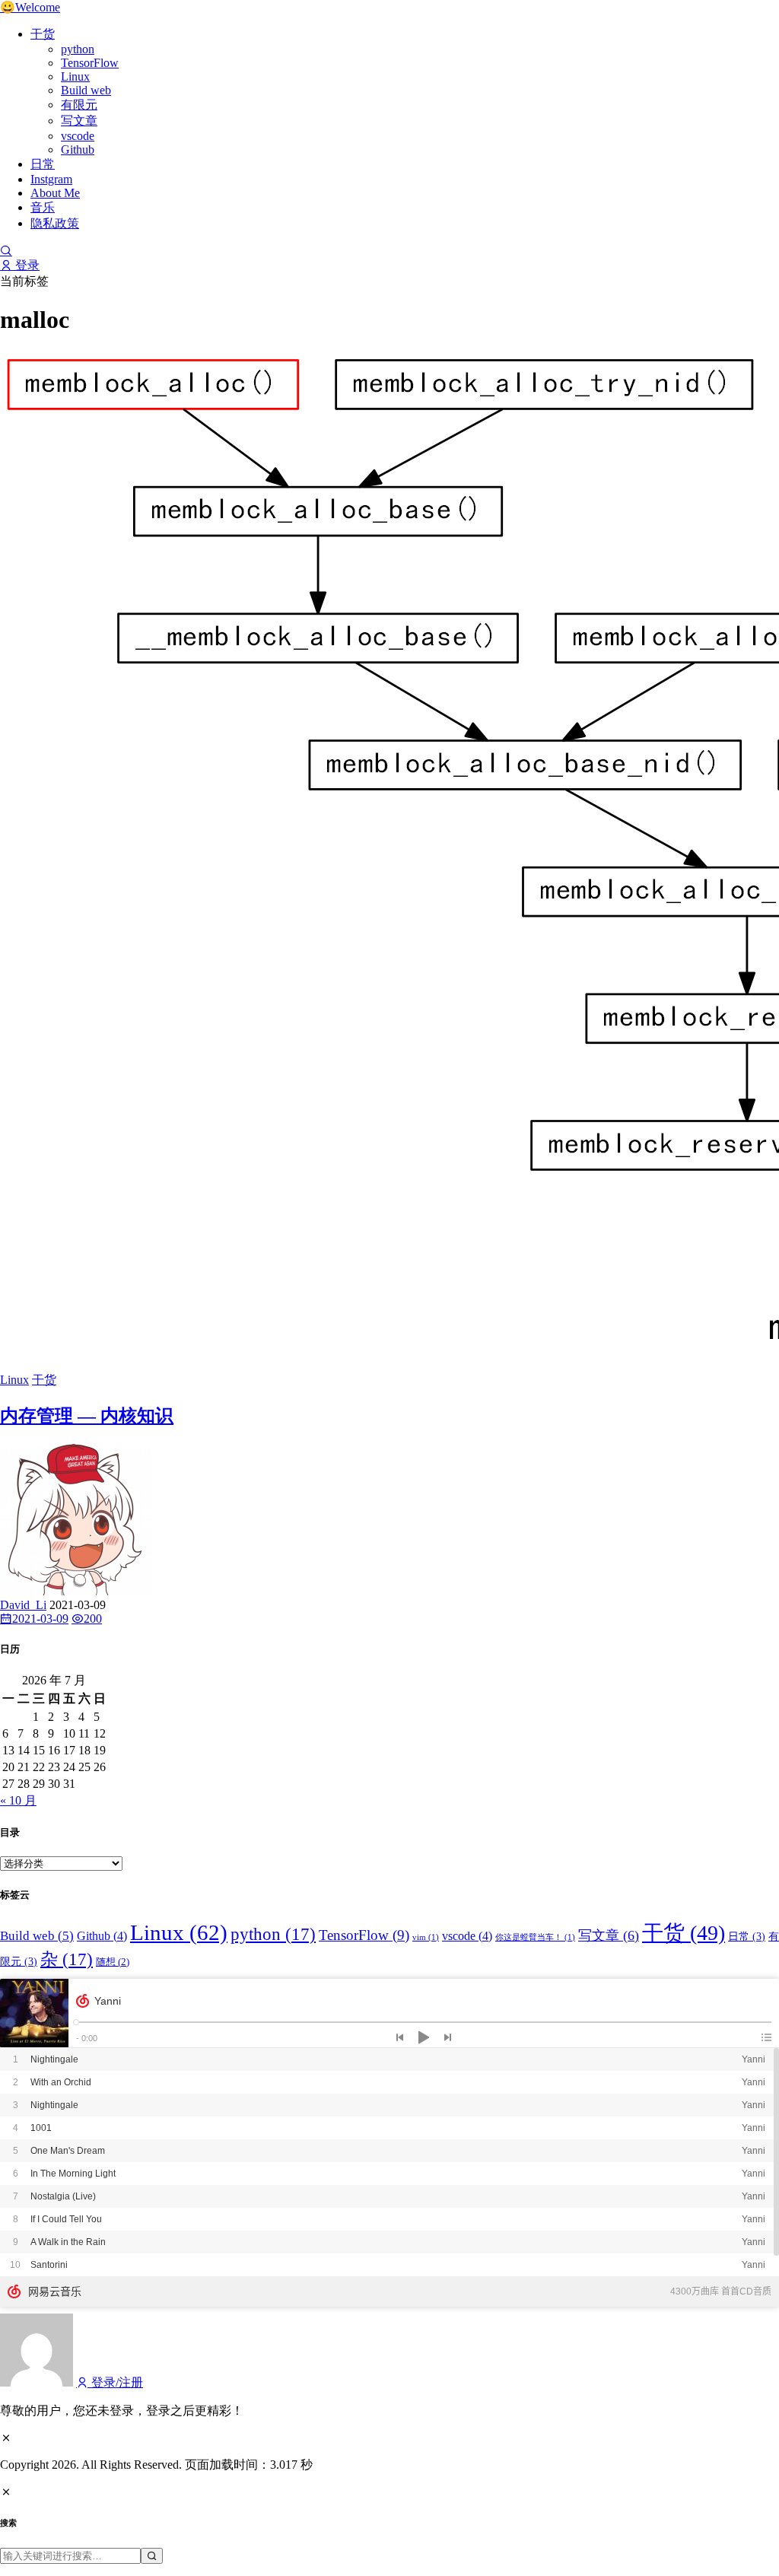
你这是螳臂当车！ (535, 1937)
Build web (86, 90)
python (78, 49)
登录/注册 (116, 2382)
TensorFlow (90, 63)
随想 (113, 1962)
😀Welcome (30, 7)
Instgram (51, 179)
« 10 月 (18, 1800)
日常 (43, 164)
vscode (78, 136)
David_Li (23, 1605)
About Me (55, 193)
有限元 (79, 105)
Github (78, 149)
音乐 (43, 207)
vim (426, 1937)
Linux (75, 76)
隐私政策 (55, 223)
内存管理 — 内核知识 (87, 1416)
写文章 (79, 121)
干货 (43, 34)
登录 (26, 265)
